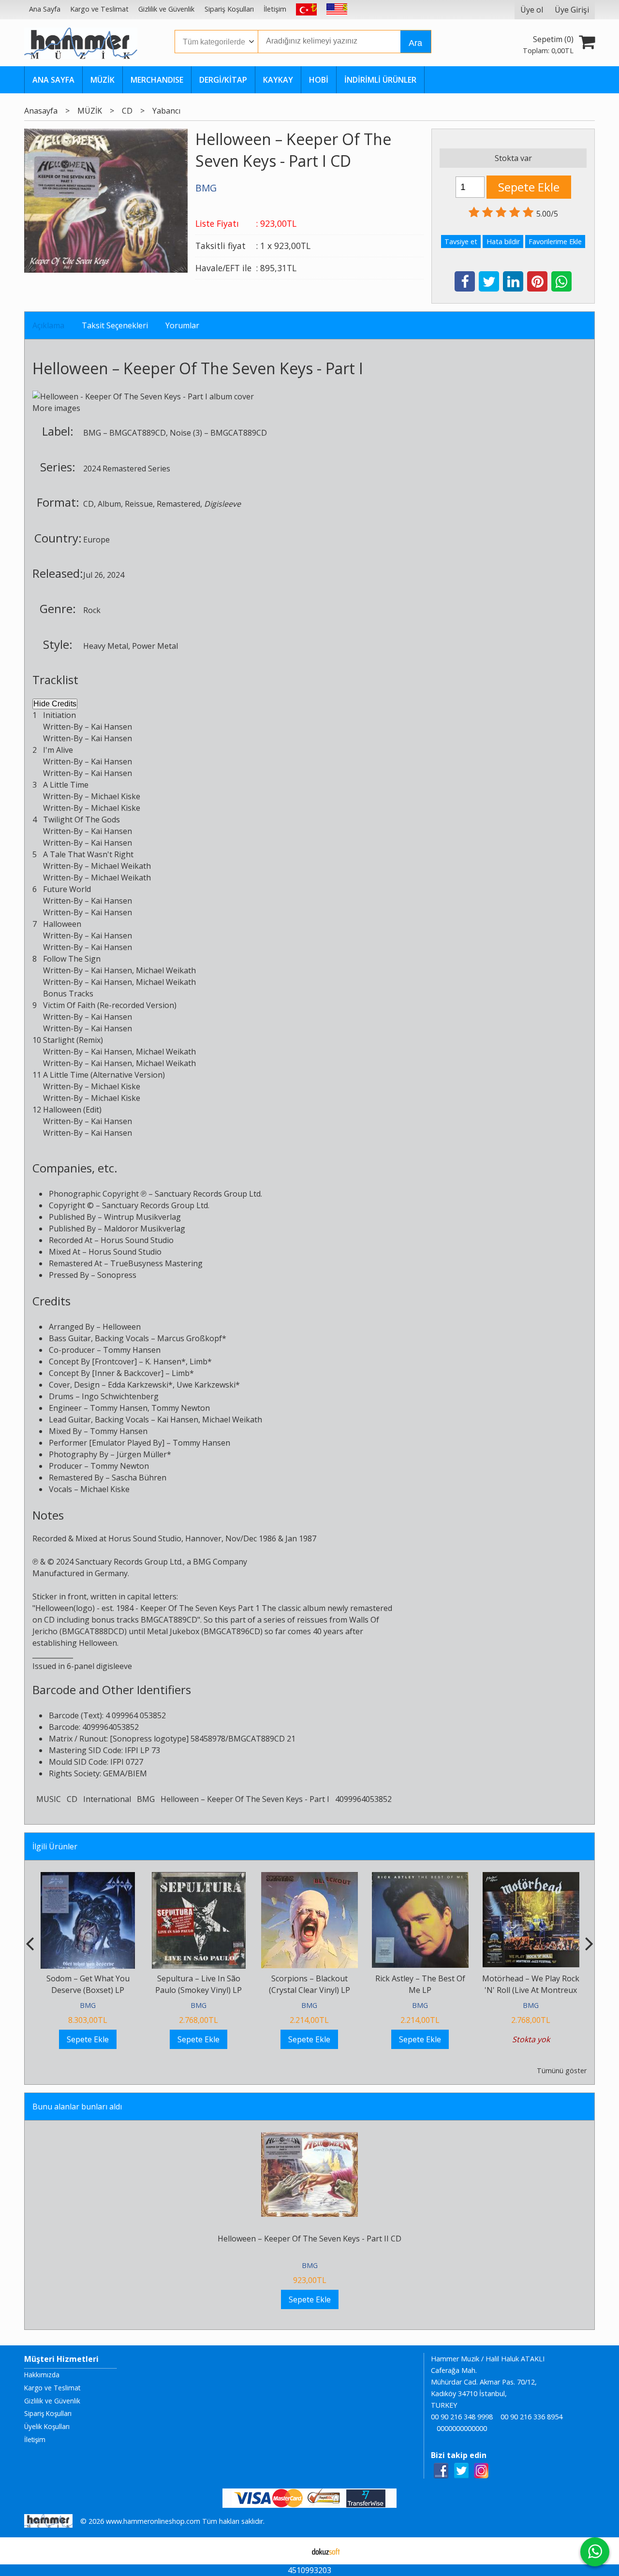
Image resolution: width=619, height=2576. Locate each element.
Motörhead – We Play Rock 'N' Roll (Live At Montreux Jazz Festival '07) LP (531, 1990)
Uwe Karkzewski (206, 1385)
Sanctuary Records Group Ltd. (208, 1194)
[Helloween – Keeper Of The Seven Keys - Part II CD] (309, 2138)
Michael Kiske (116, 796)
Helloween (70, 368)
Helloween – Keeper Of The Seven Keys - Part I (245, 1799)
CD (88, 504)
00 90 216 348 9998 (462, 2417)
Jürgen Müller (142, 1454)
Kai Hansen (111, 727)
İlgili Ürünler (55, 1846)
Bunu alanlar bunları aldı (77, 2107)
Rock (92, 610)
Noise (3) (186, 433)
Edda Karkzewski (138, 1385)
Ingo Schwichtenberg (120, 1396)
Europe (96, 540)
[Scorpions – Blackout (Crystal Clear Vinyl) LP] (309, 1878)
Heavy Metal (106, 646)
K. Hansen (163, 1361)
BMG (92, 433)
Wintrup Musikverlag (142, 1217)
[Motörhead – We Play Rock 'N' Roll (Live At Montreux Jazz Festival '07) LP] (531, 1878)
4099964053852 (363, 1799)
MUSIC (49, 1799)
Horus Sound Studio (137, 1240)
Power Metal (155, 646)
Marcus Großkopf (190, 1338)
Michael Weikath (121, 866)
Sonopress (117, 1275)
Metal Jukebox (173, 1631)
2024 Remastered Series (127, 468)
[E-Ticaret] (326, 2551)
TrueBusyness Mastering (156, 1263)
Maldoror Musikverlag (145, 1229)
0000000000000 (462, 2428)
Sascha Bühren (139, 1478)
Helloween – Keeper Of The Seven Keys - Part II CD (309, 2239)
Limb (199, 1361)
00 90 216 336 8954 (531, 2417)
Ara (415, 43)
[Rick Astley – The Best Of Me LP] (420, 1878)
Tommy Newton (181, 1408)
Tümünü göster (562, 2071)
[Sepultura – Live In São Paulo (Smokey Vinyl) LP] (199, 1878)
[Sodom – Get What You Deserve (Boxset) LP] (88, 1878)
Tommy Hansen (132, 1350)
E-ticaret (294, 2551)
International (107, 1799)
